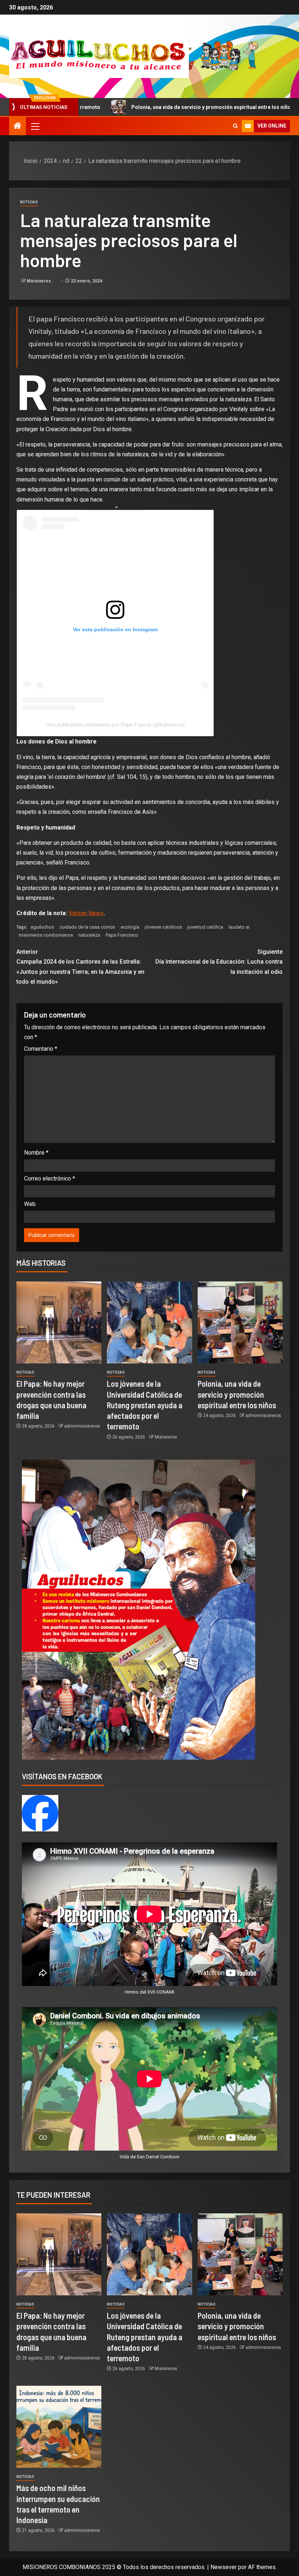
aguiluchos (42, 927)
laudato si (239, 927)
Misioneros (39, 281)
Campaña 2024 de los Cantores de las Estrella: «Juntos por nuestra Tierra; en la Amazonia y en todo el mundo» (80, 967)
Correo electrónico (50, 1178)
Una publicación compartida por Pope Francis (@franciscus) (115, 725)
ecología (130, 927)
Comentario (41, 1049)
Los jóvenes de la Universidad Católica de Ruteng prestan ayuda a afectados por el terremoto (145, 1405)
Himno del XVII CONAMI (149, 1992)
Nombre (36, 1153)
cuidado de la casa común (87, 927)
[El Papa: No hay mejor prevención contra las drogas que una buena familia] (59, 1322)
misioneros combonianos (46, 935)
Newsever (224, 2567)
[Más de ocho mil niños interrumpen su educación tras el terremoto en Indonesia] (59, 2427)
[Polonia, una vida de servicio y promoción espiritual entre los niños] (240, 1322)
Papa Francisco (122, 935)
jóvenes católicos (163, 927)
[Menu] (35, 126)
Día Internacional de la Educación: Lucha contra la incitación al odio (219, 962)
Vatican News (86, 913)
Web (30, 1204)
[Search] (235, 126)
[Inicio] (18, 126)
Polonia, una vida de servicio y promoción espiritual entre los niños (129, 107)
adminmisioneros (82, 1426)
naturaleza (89, 935)
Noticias (29, 202)
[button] (35, 126)
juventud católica (205, 927)
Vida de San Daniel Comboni (149, 2157)
